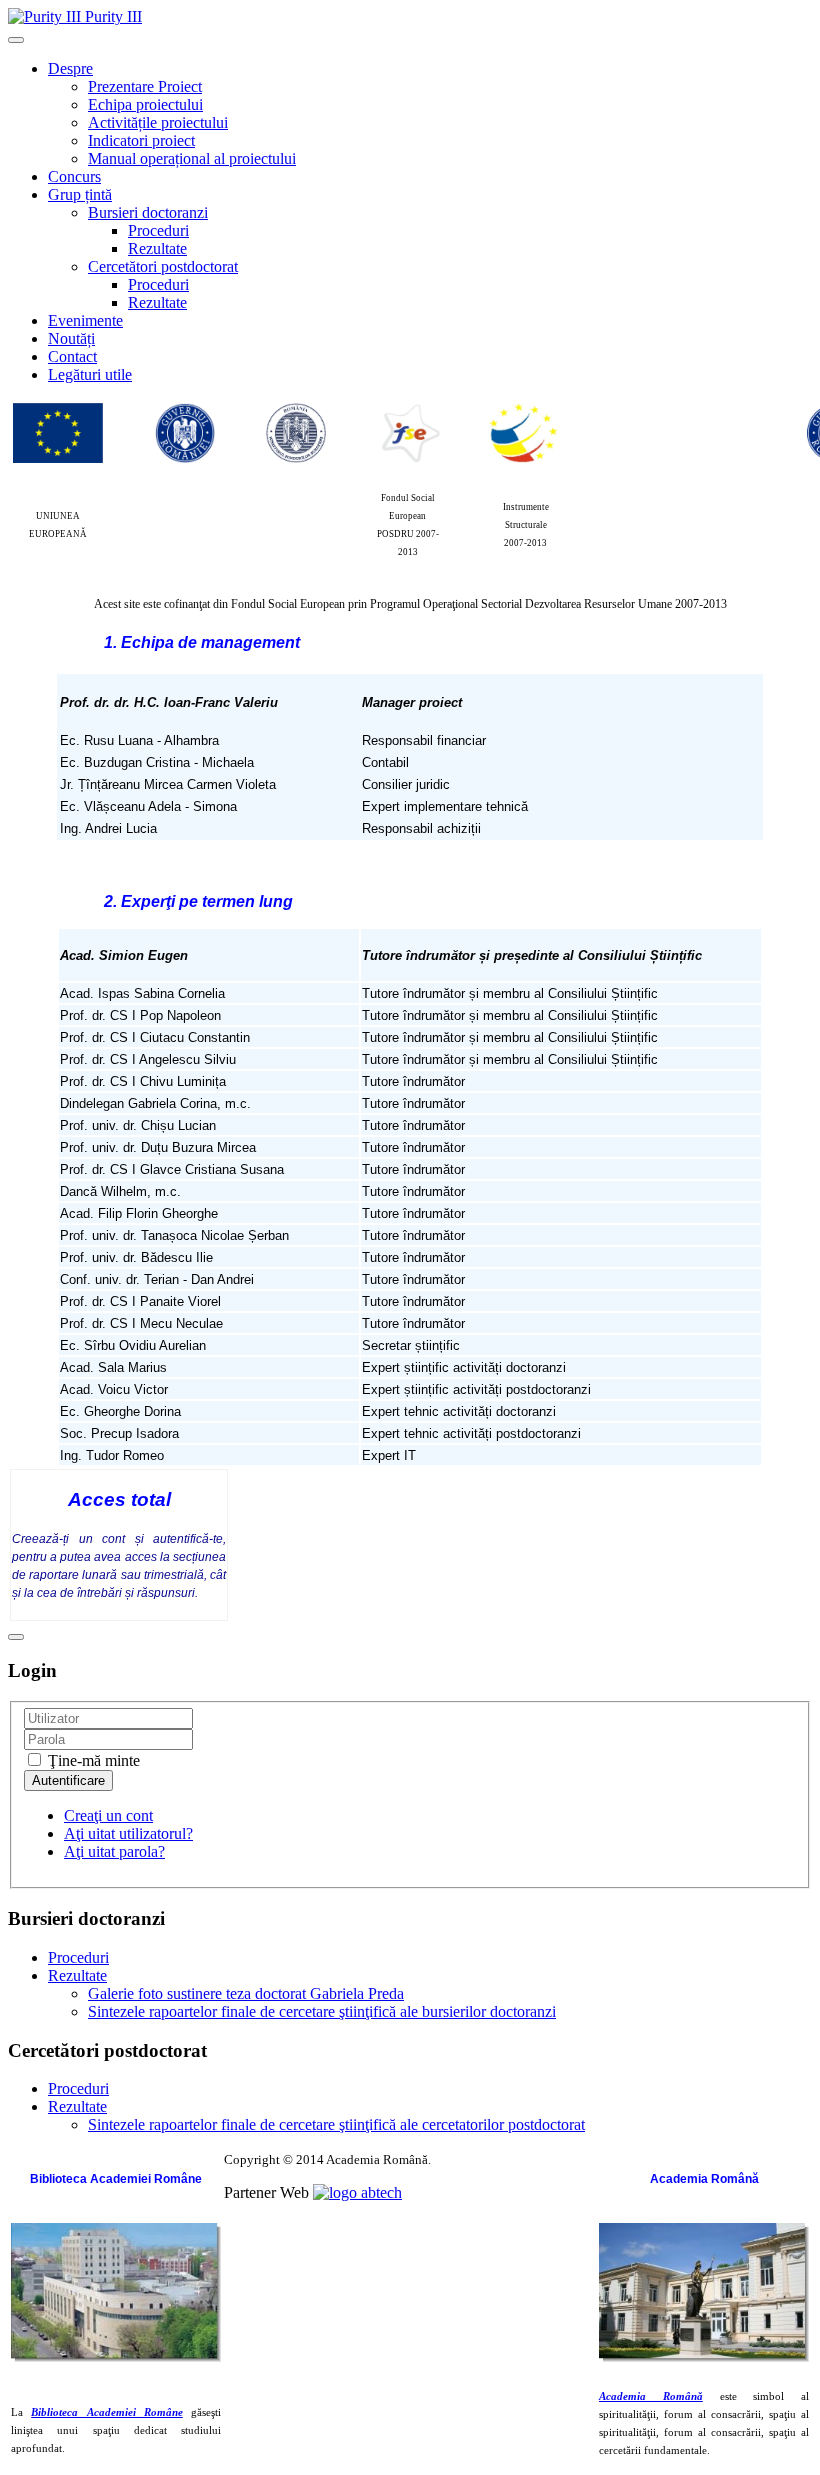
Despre (70, 68)
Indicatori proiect (141, 140)
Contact (72, 356)
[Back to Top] (16, 1637)
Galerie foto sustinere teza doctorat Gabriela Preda (246, 1993)
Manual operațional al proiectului (192, 158)
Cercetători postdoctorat (163, 266)
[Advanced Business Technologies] (357, 2192)
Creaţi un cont (108, 1815)
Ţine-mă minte (92, 1760)
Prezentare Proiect (145, 86)
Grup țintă (80, 194)
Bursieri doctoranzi (148, 212)
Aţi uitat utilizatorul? (128, 1833)
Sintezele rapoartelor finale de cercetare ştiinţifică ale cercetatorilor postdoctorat (336, 2124)
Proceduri (158, 230)
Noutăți (71, 338)
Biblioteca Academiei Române (107, 2412)
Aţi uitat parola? (114, 1851)
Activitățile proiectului (158, 122)
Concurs (74, 176)
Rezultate (157, 248)
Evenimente (85, 320)
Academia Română (651, 2396)
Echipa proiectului (145, 104)
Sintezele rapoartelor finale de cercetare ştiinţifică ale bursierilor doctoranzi (322, 2011)
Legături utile (90, 374)
